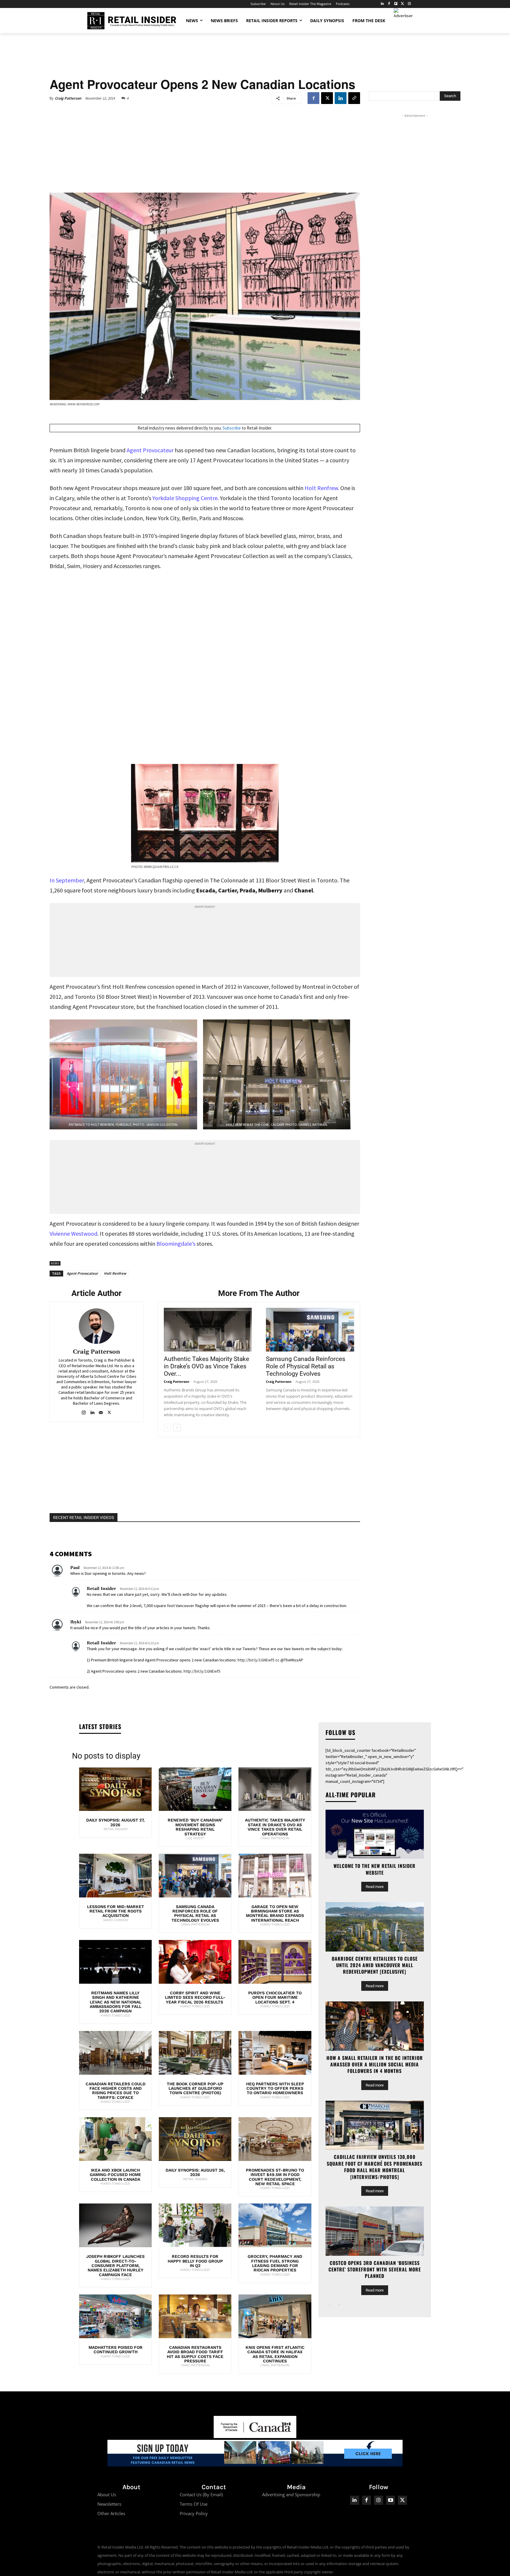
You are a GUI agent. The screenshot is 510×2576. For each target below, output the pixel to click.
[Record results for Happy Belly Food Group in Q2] (195, 2225)
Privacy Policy (194, 2513)
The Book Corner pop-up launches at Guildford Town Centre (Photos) (195, 2088)
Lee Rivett (195, 1838)
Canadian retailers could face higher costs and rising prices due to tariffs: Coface (116, 2091)
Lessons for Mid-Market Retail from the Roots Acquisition (116, 1911)
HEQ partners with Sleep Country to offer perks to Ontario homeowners (275, 2088)
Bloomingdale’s (176, 1244)
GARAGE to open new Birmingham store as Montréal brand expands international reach (275, 1913)
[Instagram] (409, 4)
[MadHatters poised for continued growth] (115, 2316)
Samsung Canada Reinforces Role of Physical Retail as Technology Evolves (306, 1366)
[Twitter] (402, 4)
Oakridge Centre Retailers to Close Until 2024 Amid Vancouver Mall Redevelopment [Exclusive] (375, 1965)
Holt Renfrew (115, 1273)
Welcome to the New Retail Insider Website (375, 1869)
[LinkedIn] (382, 4)
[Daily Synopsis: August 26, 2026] (195, 2139)
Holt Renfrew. (322, 488)
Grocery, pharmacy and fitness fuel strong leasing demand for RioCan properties (275, 2263)
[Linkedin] (341, 98)
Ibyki (76, 1622)
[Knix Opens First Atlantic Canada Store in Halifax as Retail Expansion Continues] (275, 2316)
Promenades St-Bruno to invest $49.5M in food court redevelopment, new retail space (275, 2177)
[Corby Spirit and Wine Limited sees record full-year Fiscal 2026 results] (195, 1962)
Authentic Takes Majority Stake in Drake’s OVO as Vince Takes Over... (206, 1366)
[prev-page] (167, 1428)
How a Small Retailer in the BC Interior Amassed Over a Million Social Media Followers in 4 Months (375, 2064)
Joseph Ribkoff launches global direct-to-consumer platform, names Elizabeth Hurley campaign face (115, 2266)
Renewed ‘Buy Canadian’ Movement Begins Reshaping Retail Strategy (195, 1827)
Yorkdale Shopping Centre (185, 498)
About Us (107, 2494)
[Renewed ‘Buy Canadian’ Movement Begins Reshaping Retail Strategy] (195, 1789)
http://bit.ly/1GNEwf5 (256, 1660)
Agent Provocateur (150, 450)
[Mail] (101, 1411)
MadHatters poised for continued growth (116, 2350)
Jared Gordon (115, 1920)
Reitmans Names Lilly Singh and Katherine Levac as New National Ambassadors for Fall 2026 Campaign (116, 2002)
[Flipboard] (396, 4)
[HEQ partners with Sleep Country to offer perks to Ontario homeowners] (275, 2053)
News (55, 1263)
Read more (375, 1887)
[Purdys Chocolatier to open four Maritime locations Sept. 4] (275, 1962)
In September (67, 880)
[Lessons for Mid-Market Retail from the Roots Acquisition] (115, 1876)
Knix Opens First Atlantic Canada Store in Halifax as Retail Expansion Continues (275, 2354)
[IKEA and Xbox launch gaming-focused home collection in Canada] (115, 2139)
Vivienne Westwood (73, 1233)
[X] (327, 98)
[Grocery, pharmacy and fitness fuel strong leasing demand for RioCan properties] (275, 2225)
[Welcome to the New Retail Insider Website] (375, 1834)
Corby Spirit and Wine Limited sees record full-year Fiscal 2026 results (195, 1997)
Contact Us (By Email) (201, 2494)
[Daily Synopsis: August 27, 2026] (115, 1789)
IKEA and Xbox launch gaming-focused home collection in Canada (115, 2175)
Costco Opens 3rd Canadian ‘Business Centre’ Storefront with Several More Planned (375, 2270)
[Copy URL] (354, 98)
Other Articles (111, 2513)
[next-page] (177, 1428)
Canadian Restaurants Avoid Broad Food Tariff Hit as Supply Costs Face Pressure (195, 2354)
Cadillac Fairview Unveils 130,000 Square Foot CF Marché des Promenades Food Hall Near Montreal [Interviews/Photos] (375, 2167)
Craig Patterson (68, 98)
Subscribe (232, 428)
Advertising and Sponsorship (291, 2494)
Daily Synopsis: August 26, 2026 (195, 2172)
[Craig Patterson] (97, 1326)
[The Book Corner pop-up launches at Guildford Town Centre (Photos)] (195, 2053)
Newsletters (109, 2504)
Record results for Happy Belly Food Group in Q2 (195, 2261)
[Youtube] (391, 2500)
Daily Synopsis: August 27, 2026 (115, 1822)
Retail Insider (101, 1589)
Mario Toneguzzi (275, 1924)
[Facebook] (389, 4)
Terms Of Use (194, 2504)
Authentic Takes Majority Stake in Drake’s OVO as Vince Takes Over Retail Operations (275, 1827)
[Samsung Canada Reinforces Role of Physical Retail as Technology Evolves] (310, 1330)
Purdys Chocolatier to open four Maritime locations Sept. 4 (275, 1997)
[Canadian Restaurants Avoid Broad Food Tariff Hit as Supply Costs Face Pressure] (195, 2316)
